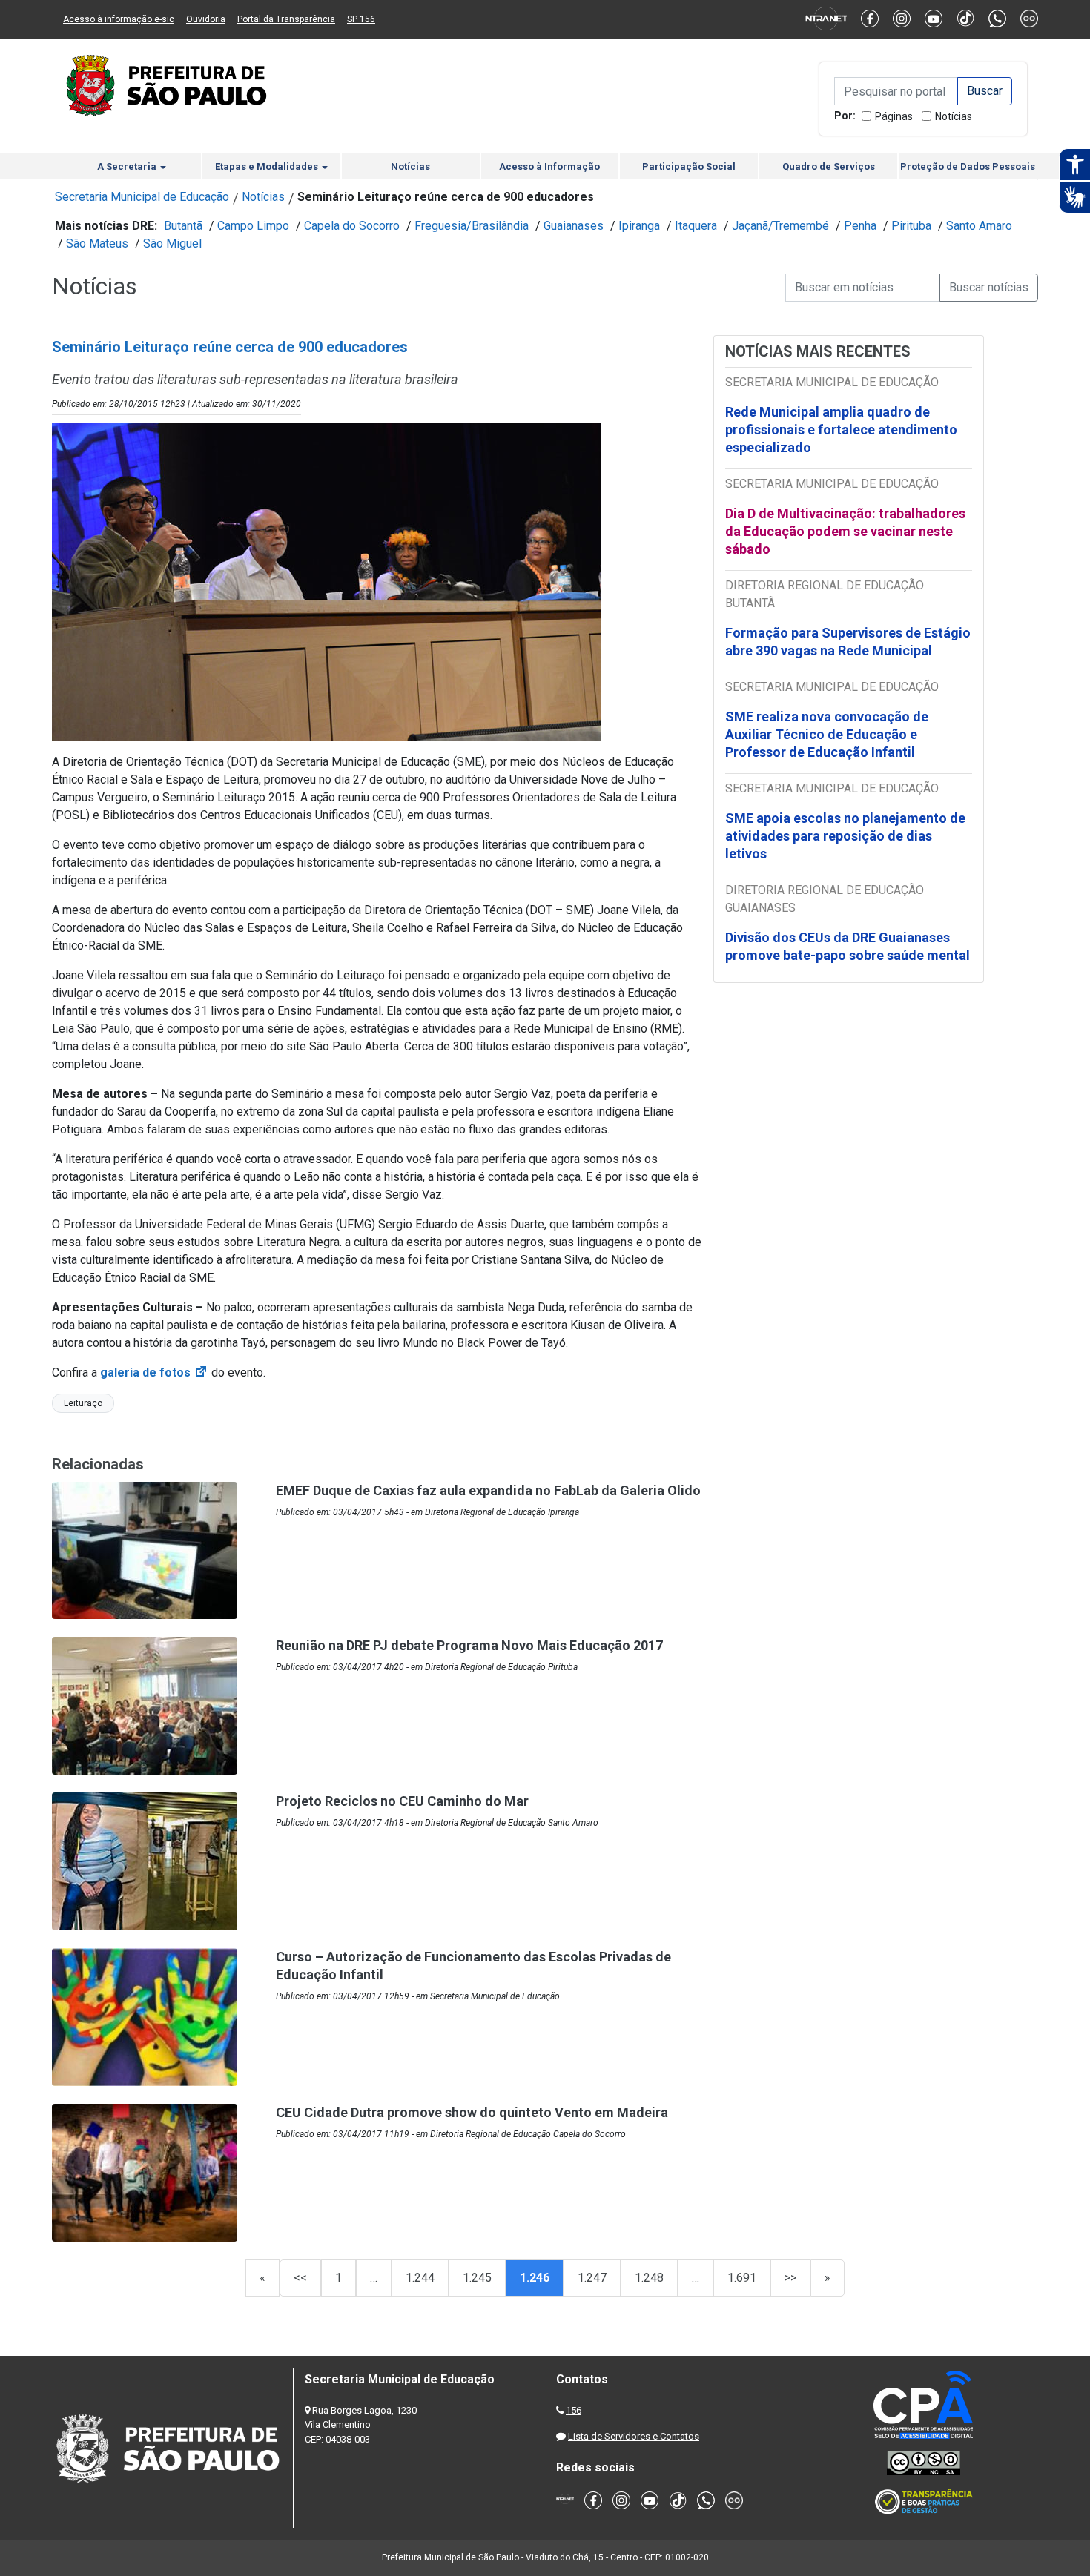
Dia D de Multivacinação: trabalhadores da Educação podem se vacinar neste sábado (845, 531)
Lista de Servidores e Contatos (634, 2436)
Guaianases (574, 226)
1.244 (420, 2278)
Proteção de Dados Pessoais (968, 166)
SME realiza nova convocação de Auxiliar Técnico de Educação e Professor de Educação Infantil (827, 734)
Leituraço (83, 1403)
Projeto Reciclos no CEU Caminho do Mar (402, 1801)
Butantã (183, 226)
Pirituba (911, 226)
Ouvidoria (206, 19)
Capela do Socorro (352, 226)
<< (300, 2278)
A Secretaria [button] (128, 166)
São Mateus (97, 244)
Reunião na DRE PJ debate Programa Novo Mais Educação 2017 (469, 1645)
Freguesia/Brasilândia (472, 226)
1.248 (649, 2278)
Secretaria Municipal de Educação (142, 197)
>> (790, 2278)
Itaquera (696, 226)
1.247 (592, 2278)
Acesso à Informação (549, 166)
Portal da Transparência (286, 19)
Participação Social (689, 166)
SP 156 (361, 19)
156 (574, 2410)
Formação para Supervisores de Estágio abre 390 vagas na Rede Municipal (848, 642)
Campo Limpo (253, 226)
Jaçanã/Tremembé (780, 226)
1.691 (742, 2278)
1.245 (477, 2278)
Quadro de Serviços (829, 166)
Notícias (954, 116)
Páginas (894, 116)
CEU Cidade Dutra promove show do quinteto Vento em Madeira (472, 2112)
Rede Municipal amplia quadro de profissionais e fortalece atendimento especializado (841, 430)
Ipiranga (639, 226)
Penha (860, 226)
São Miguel (172, 244)
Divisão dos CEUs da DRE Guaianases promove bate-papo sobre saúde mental (848, 946)
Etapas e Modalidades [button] (268, 166)
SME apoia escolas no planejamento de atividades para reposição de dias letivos (845, 836)
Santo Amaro (979, 226)
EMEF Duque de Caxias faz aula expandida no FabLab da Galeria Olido (488, 1490)
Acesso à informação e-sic (119, 19)
